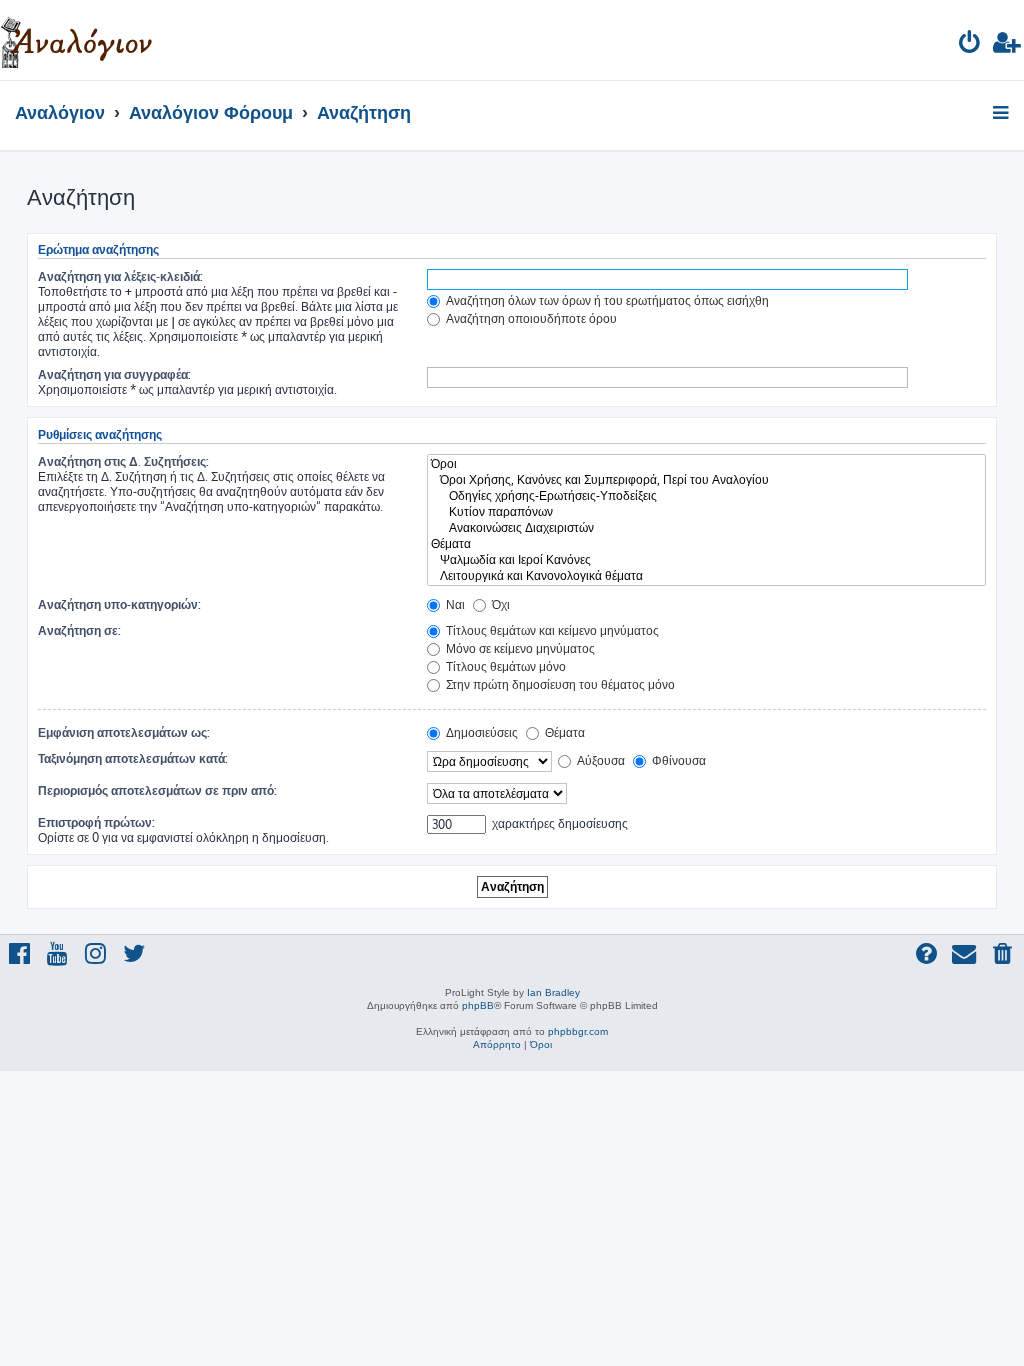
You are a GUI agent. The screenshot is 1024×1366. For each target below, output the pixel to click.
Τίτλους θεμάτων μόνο (504, 666)
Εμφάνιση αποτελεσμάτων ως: (124, 732)
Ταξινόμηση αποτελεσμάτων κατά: (133, 758)
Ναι (454, 604)
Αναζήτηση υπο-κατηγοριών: (119, 604)
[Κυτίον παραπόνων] (706, 512)
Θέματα (563, 732)
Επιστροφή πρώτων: (96, 822)
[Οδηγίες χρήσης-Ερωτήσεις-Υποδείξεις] (706, 496)
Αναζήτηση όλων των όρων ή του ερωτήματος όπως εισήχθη (606, 300)
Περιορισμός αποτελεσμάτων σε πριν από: (157, 790)
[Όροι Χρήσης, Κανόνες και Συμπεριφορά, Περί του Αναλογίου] (706, 480)
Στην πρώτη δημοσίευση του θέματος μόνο (559, 684)
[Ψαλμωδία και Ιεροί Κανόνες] (706, 560)
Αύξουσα (599, 760)
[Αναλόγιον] (76, 40)
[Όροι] (706, 464)
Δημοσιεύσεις (480, 732)
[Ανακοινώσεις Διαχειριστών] (706, 528)
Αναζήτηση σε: (79, 630)
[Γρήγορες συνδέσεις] (1002, 114)
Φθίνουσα (677, 760)
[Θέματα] (706, 544)
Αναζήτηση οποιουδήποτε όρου (530, 318)
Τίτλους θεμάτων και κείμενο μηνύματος (551, 630)
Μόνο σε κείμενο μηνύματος (519, 648)
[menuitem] (970, 45)
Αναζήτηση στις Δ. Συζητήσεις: (123, 461)
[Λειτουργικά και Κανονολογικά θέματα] (706, 576)
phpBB (478, 1005)
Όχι (499, 604)
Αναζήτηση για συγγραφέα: (114, 374)
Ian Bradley (553, 992)
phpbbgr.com (578, 1031)
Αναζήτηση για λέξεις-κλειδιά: (120, 276)
